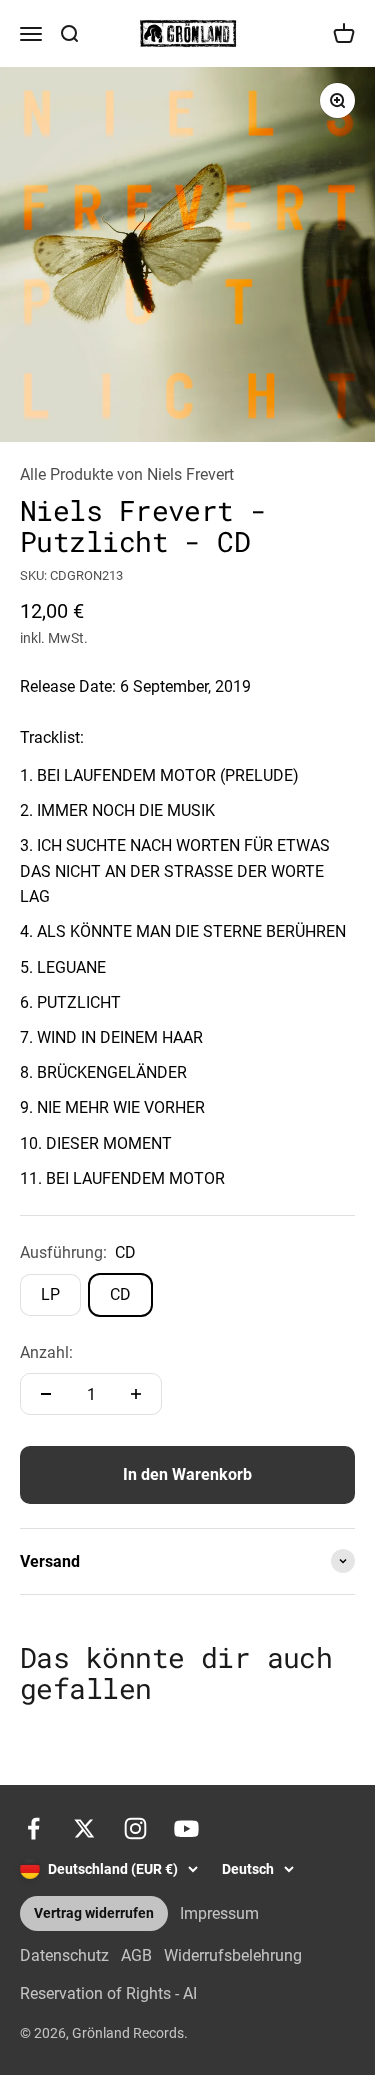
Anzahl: (46, 1352)
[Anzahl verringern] (46, 1394)
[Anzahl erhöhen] (136, 1394)
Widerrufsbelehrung (233, 1955)
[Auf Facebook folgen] (33, 1828)
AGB (136, 1955)
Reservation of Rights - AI (108, 1993)
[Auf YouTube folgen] (186, 1828)
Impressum (219, 1913)
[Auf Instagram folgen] (135, 1828)
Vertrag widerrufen (94, 1913)
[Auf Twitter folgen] (84, 1828)
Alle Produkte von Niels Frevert (127, 474)
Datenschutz (64, 1955)
